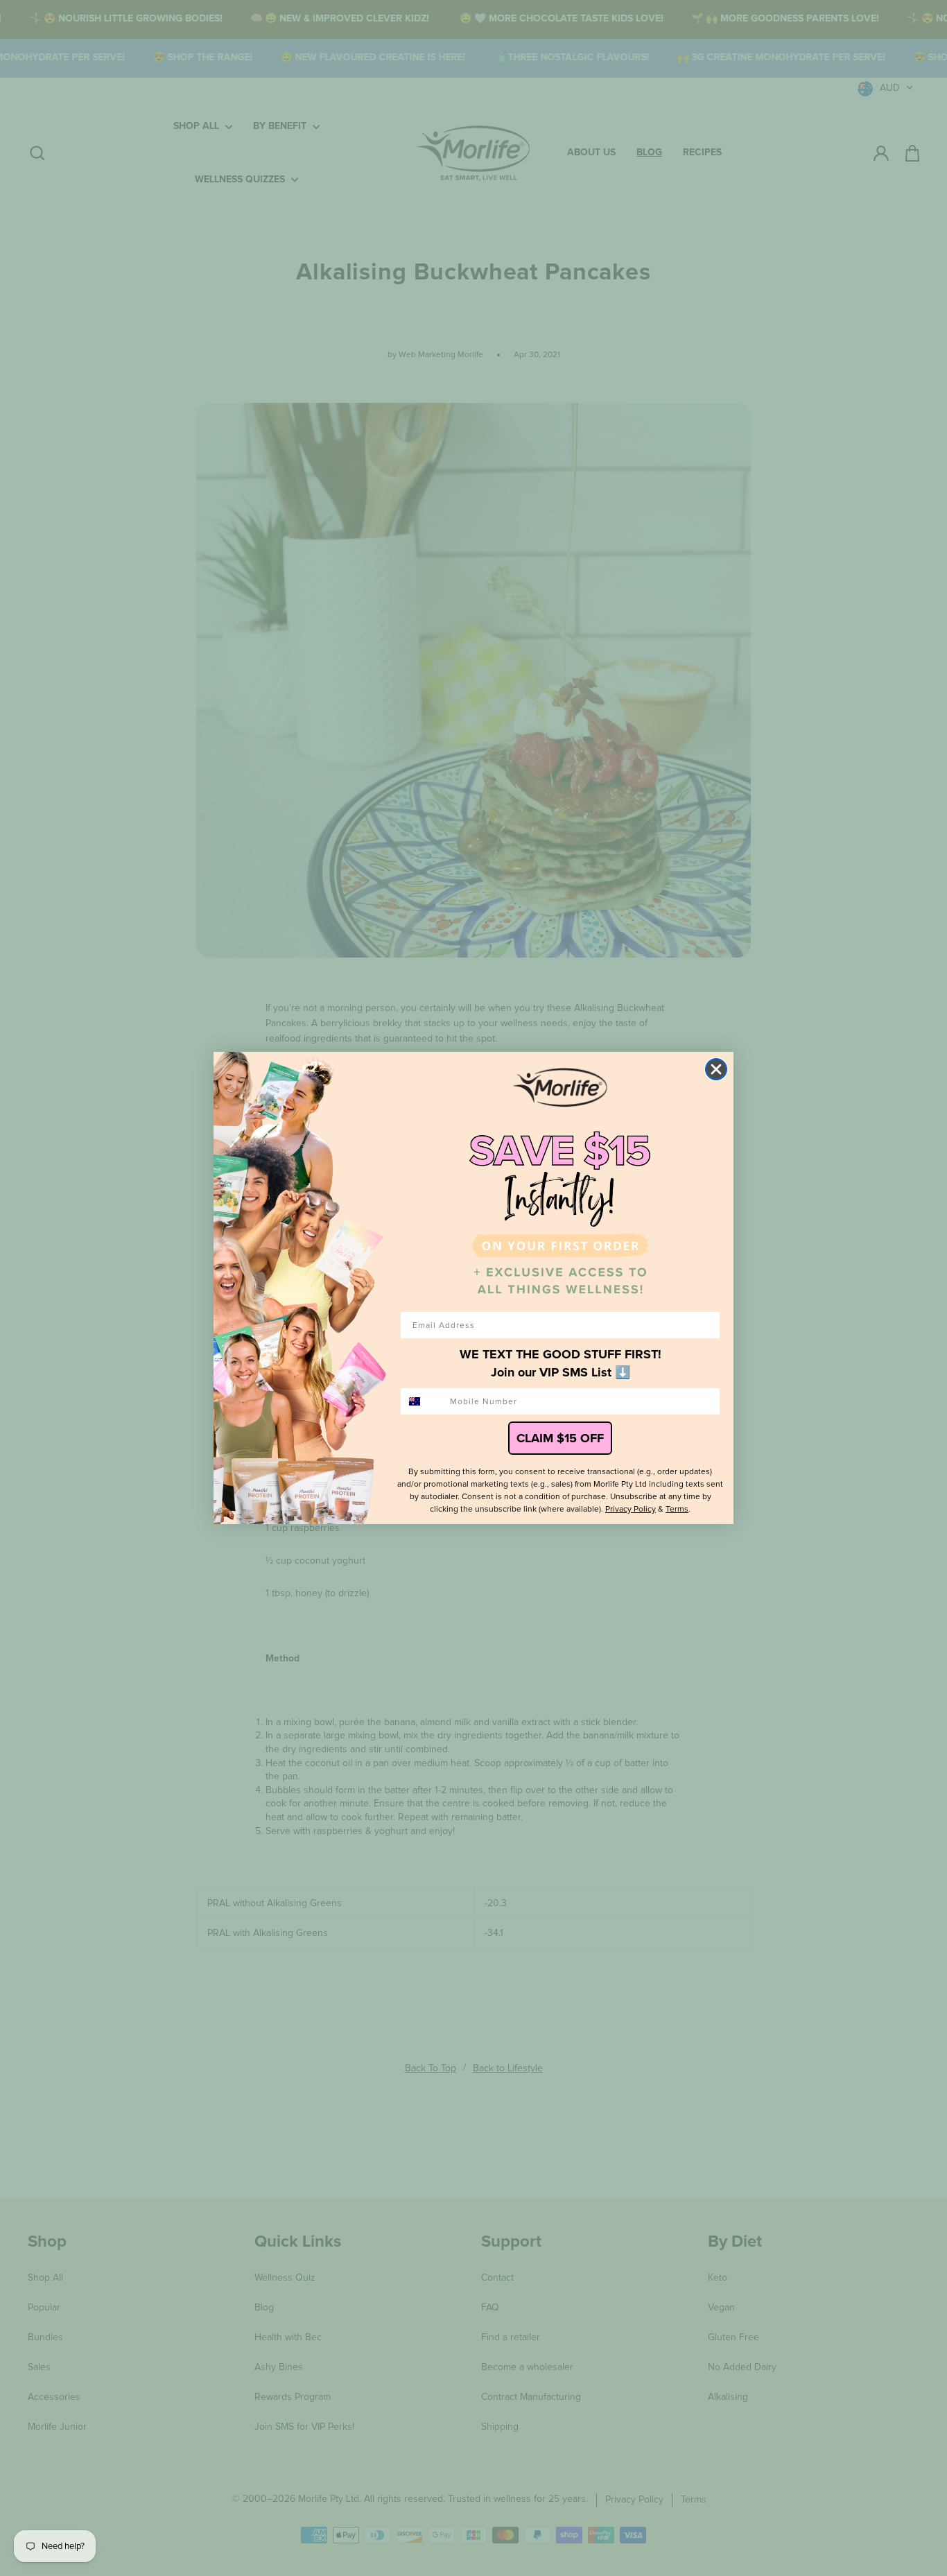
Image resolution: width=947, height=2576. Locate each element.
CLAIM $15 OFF (560, 1438)
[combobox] (422, 1401)
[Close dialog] (716, 1069)
